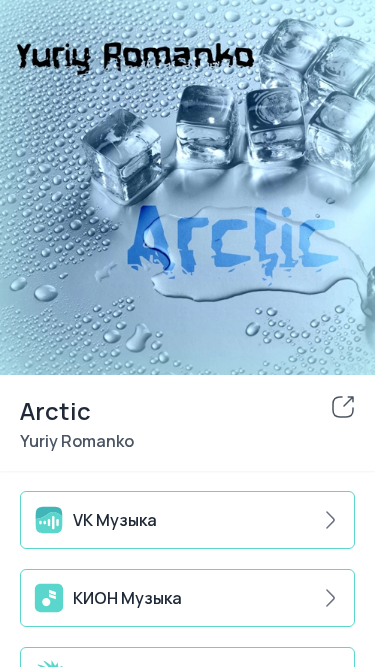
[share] (343, 407)
